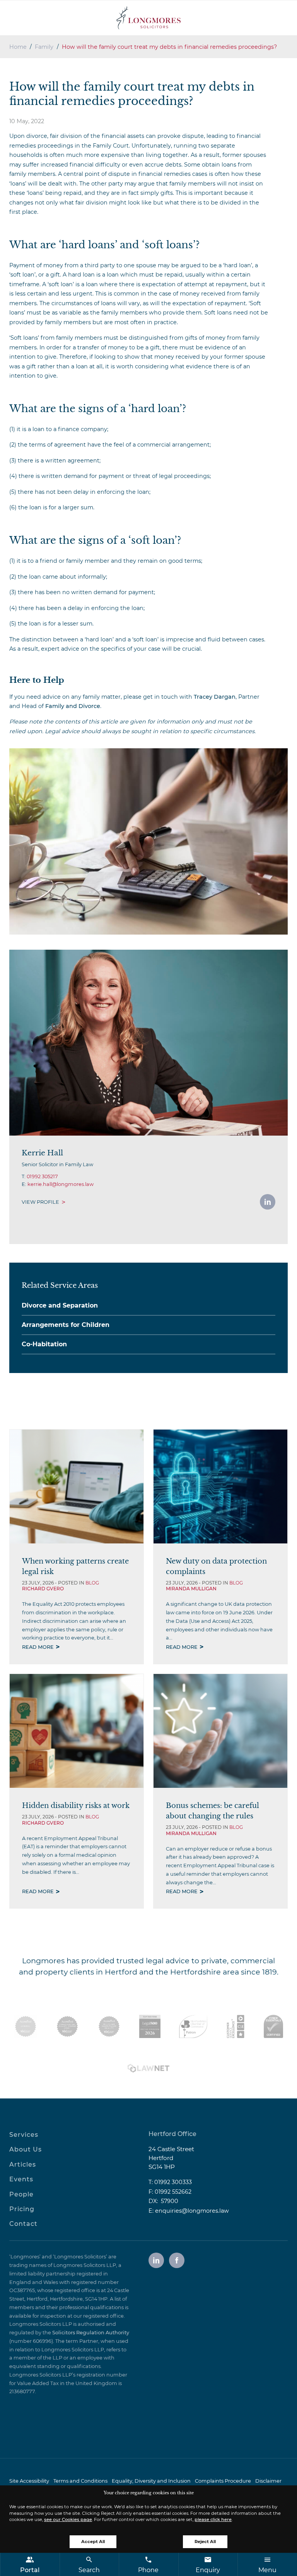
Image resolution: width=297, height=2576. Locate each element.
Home (18, 47)
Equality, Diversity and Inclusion (151, 2481)
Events (21, 2179)
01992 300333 (173, 2182)
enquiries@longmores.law (192, 2211)
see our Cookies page (68, 2519)
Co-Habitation (44, 1344)
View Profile (40, 1202)
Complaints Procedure (223, 2481)
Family (44, 47)
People (21, 2194)
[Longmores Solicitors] (148, 18)
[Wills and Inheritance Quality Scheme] (109, 2026)
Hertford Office (172, 2134)
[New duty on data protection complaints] (220, 1486)
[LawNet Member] (148, 2068)
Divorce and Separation (60, 1305)
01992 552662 (173, 2192)
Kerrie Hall (42, 1153)
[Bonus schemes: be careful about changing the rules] (220, 1731)
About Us (26, 2149)
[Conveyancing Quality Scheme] (67, 2026)
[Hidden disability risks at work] (77, 1731)
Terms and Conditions (80, 2481)
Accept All (93, 2542)
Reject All (205, 2542)
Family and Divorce (73, 706)
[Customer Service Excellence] (236, 2026)
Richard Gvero (43, 1589)
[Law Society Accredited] (26, 2026)
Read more (38, 1647)
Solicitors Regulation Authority (91, 2333)
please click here (213, 2519)
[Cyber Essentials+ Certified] (273, 2026)
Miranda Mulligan (191, 1589)
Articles (23, 2164)
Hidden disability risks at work (76, 1805)
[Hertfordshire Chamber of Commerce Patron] (193, 2026)
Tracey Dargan (215, 697)
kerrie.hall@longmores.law (61, 1184)
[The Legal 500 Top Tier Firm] (150, 2026)
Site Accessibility (29, 2481)
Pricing (22, 2209)
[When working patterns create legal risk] (77, 1486)
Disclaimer (268, 2481)
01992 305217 (42, 1176)
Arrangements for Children (66, 1325)
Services (24, 2135)
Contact (23, 2224)
